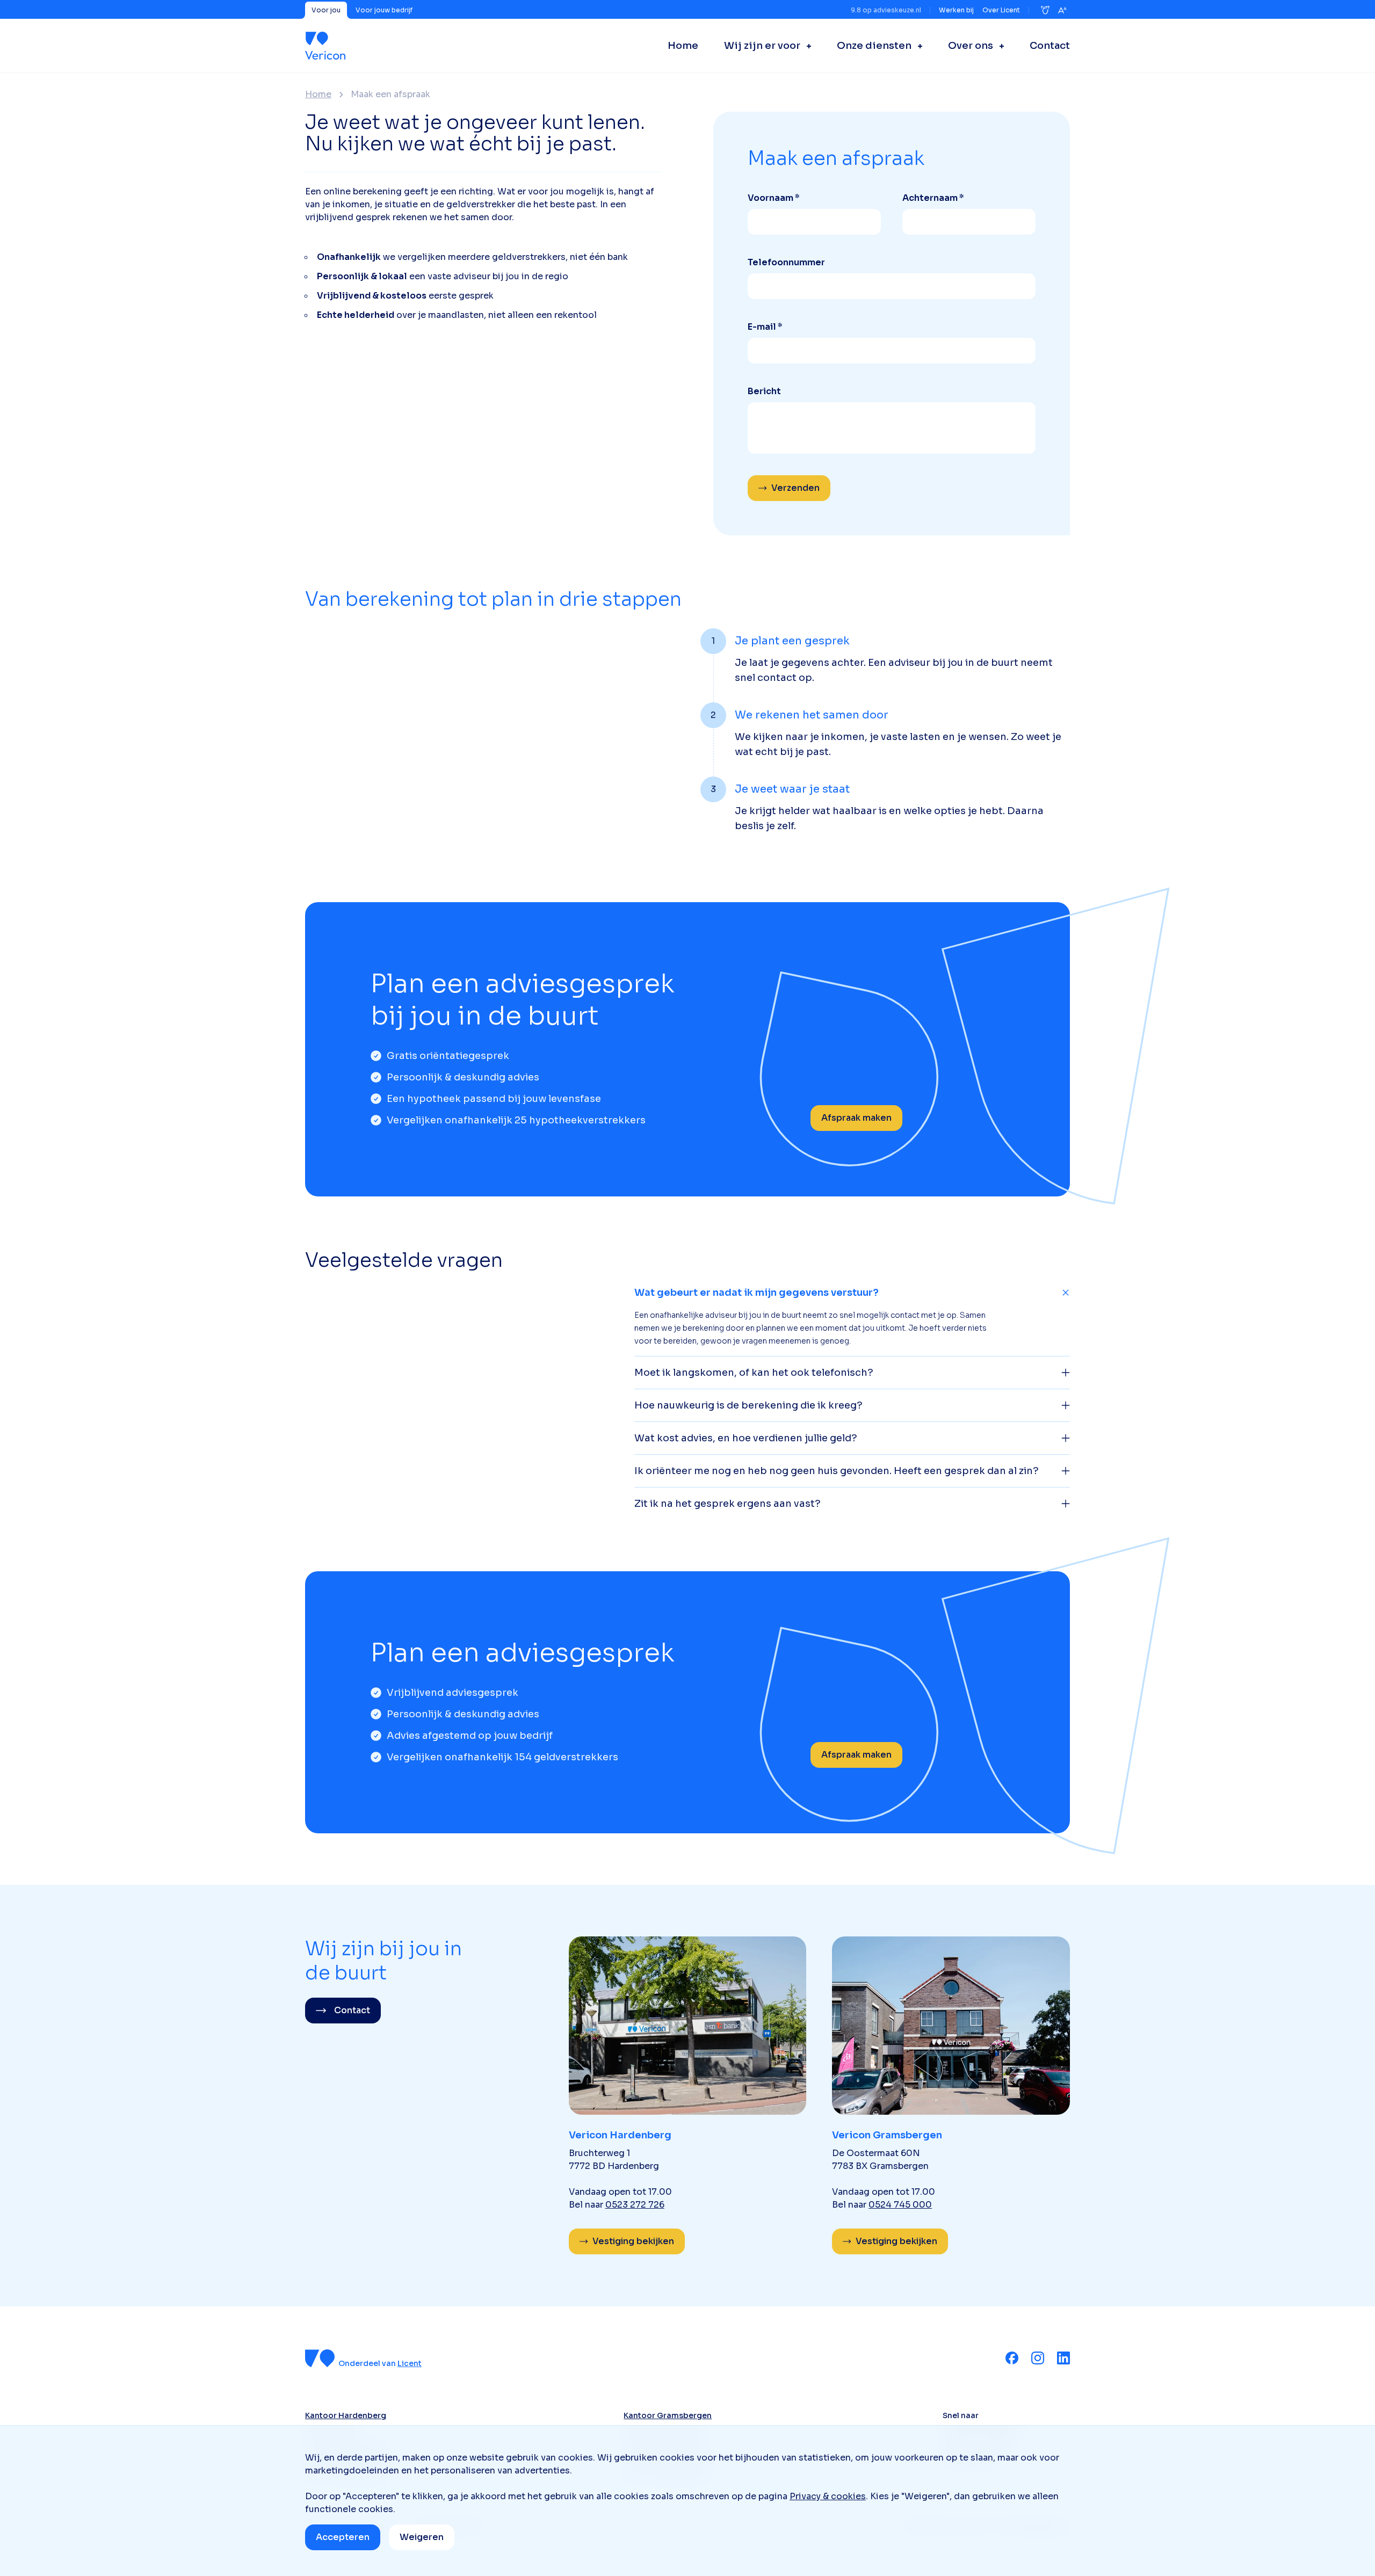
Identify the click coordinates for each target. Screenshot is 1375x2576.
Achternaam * (933, 198)
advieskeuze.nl (897, 10)
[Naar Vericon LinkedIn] (1063, 2358)
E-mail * (765, 327)
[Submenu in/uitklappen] (806, 46)
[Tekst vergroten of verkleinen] (1062, 10)
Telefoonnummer (786, 262)
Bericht (764, 391)
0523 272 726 (635, 2205)
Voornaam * (774, 198)
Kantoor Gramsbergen (668, 2415)
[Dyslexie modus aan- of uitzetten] (1045, 10)
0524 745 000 (900, 2205)
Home (318, 95)
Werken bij (956, 10)
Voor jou (326, 10)
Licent (410, 2363)
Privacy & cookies (828, 2496)
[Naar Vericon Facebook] (1012, 2358)
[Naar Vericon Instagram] (1038, 2358)
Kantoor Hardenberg (346, 2415)
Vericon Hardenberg (620, 2135)
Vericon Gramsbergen (887, 2135)
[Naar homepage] (325, 46)
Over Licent (1001, 10)
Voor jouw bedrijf (384, 10)
